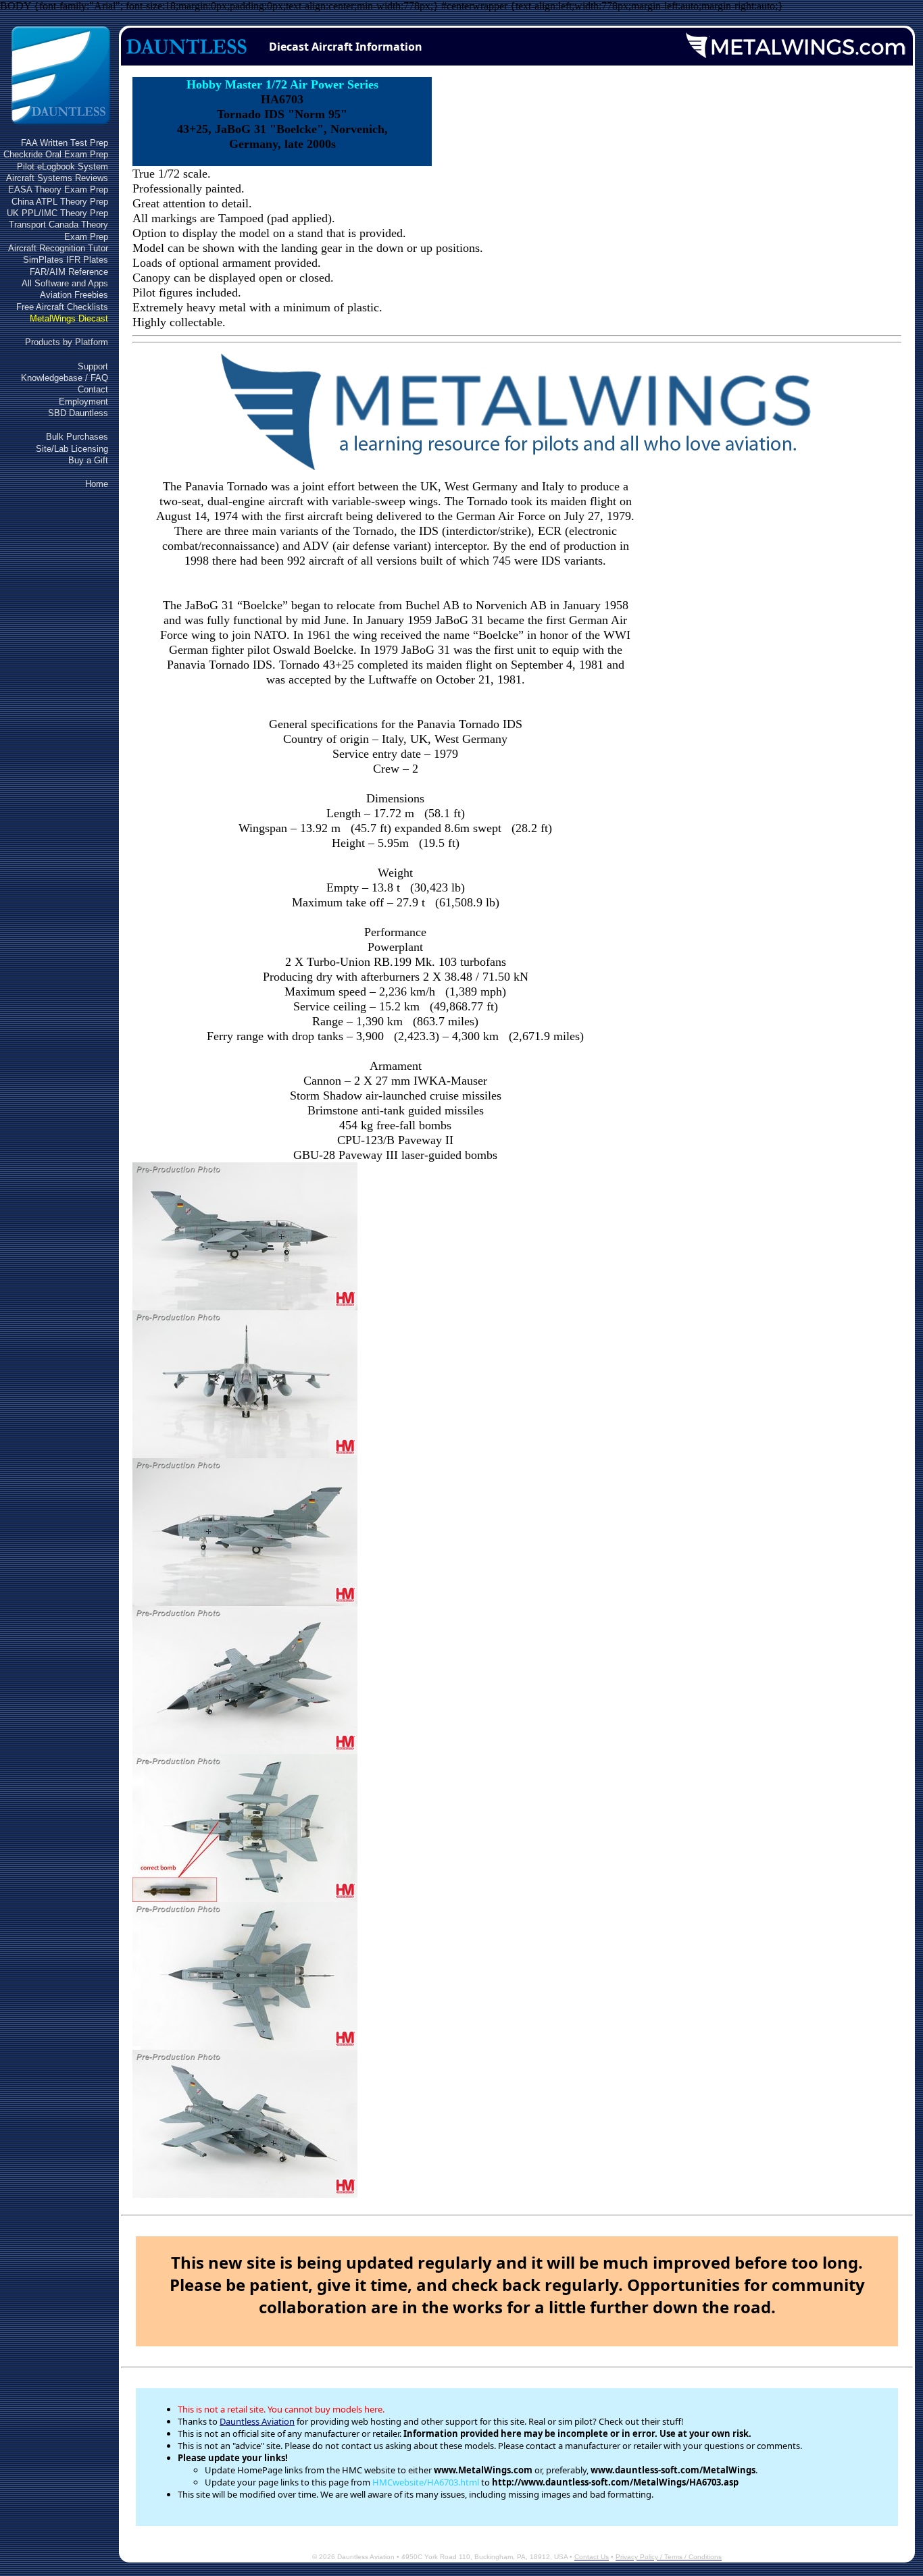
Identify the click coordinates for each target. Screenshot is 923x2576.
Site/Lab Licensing (72, 449)
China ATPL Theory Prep (60, 202)
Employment (83, 402)
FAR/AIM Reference (69, 272)
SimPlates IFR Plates (66, 260)
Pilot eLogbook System (63, 166)
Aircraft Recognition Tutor (58, 248)
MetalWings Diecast (69, 318)
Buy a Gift (88, 460)
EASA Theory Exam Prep (58, 189)
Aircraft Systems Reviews (57, 178)
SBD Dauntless (78, 413)
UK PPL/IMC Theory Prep (57, 213)
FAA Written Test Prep (65, 143)
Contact (93, 389)
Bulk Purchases (77, 437)
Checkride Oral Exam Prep (56, 154)
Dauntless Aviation (257, 2421)
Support (93, 366)
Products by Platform (67, 342)
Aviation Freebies (74, 295)
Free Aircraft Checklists (62, 307)
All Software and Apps (65, 283)
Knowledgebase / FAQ (65, 378)
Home (97, 484)
